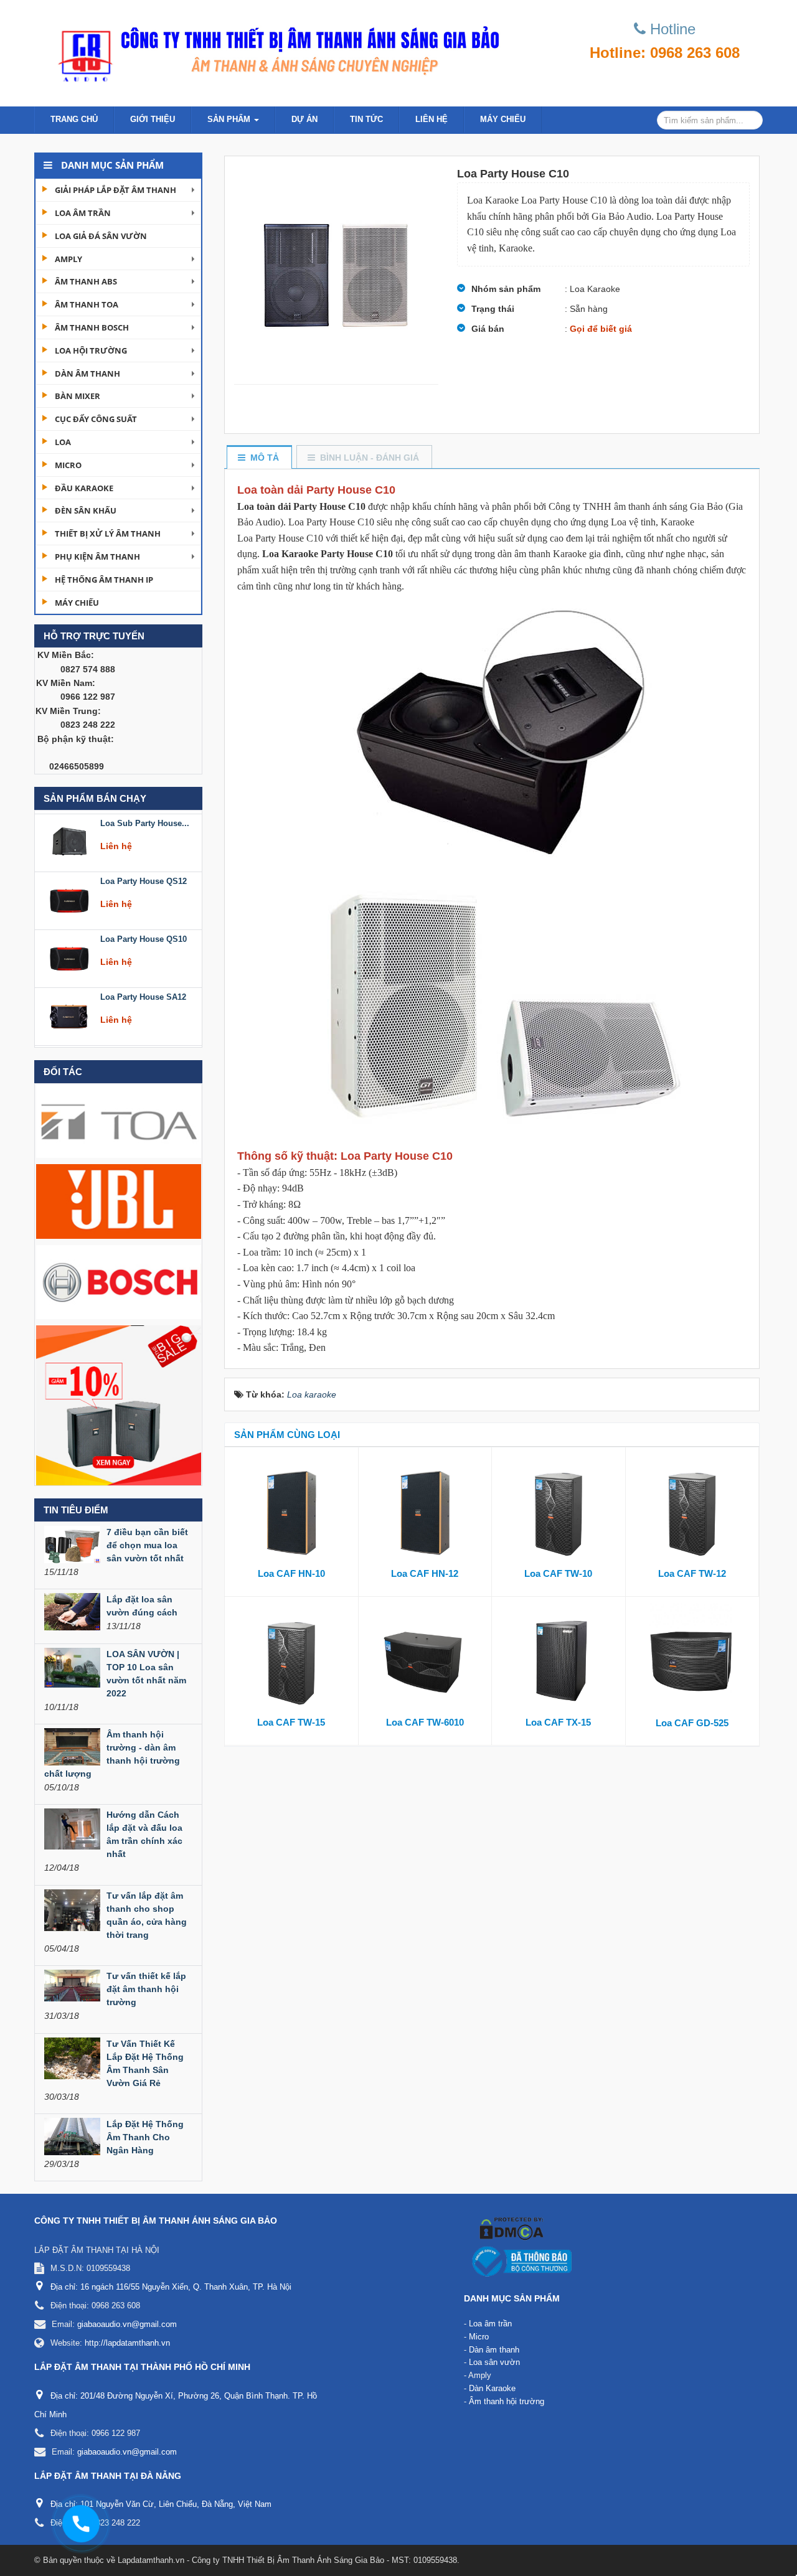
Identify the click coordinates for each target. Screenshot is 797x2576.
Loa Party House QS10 (144, 878)
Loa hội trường (91, 350)
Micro (68, 465)
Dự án (304, 119)
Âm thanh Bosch (92, 327)
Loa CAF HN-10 (291, 1573)
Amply (68, 259)
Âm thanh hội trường (507, 2401)
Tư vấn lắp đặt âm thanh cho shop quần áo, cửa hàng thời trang (147, 1915)
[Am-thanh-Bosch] (119, 1281)
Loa (63, 442)
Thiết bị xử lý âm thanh (108, 534)
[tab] (259, 458)
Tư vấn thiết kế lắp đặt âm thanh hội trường (146, 1989)
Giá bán (488, 329)
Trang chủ (74, 119)
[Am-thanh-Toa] (119, 1120)
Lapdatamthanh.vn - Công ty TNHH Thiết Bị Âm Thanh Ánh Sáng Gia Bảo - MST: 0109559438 (287, 2560)
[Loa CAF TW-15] (291, 1659)
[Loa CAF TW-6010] (425, 1659)
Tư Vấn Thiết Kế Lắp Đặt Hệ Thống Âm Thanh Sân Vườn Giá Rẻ (145, 2063)
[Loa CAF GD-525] (693, 1660)
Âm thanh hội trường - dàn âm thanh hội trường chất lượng (112, 1754)
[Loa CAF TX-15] (559, 1659)
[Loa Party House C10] (336, 270)
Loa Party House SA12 (143, 936)
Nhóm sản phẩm (506, 289)
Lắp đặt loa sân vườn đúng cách (142, 1606)
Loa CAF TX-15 (558, 1722)
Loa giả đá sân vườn (101, 236)
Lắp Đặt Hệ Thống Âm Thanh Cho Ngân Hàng (145, 2137)
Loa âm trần (83, 213)
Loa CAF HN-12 (425, 1573)
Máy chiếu (503, 119)
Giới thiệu (153, 119)
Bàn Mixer (78, 396)
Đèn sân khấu (86, 510)
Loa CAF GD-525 (692, 1723)
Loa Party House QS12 (144, 820)
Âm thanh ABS (86, 281)
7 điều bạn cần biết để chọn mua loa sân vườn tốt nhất (147, 1545)
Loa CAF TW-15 (291, 1722)
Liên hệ (432, 119)
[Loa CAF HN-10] (291, 1510)
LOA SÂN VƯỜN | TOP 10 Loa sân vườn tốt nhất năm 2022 (146, 1674)
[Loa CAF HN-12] (425, 1510)
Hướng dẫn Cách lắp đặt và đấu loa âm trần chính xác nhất (144, 1834)
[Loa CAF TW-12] (692, 1510)
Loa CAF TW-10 (558, 1573)
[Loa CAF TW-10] (559, 1510)
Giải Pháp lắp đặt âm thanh (116, 190)
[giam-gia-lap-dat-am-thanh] (119, 1404)
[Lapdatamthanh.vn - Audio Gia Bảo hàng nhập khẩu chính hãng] (274, 50)
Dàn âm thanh (87, 374)
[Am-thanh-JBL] (119, 1201)
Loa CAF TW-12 (692, 1573)
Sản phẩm (230, 119)
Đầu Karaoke (84, 488)
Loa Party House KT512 (145, 994)
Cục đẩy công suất (96, 419)
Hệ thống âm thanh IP (104, 580)
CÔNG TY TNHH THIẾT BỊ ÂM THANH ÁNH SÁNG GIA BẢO (156, 2221)
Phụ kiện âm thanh (97, 557)
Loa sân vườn (494, 2362)
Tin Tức (366, 119)
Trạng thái (493, 309)
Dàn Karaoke (492, 2388)
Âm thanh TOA (87, 304)
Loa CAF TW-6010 (425, 1722)
